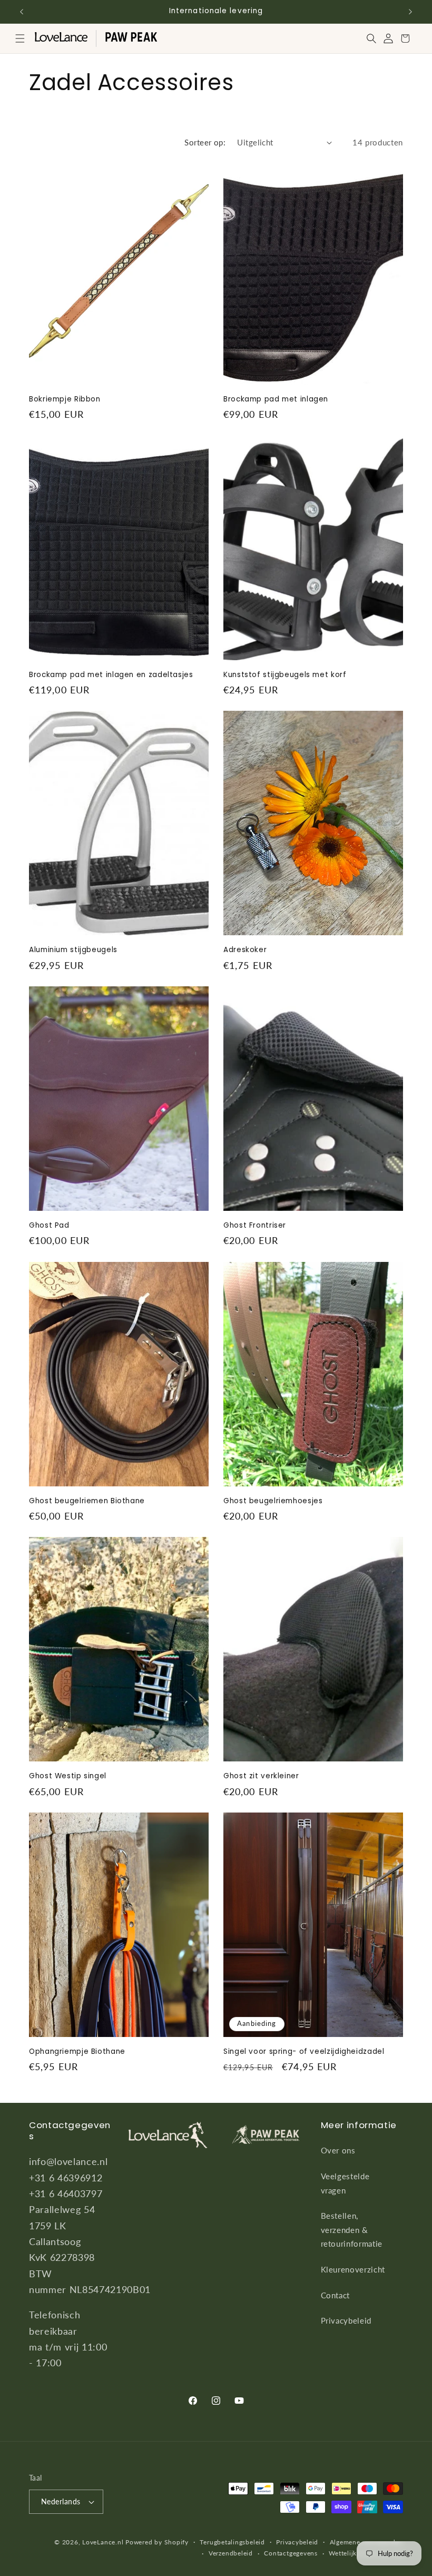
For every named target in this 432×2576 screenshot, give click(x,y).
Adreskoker (245, 950)
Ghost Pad (49, 1226)
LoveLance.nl (103, 2542)
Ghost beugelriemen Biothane (87, 1501)
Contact (336, 2295)
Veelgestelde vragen (345, 2183)
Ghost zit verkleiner (261, 1776)
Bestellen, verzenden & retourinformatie (352, 2230)
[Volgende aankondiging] (410, 12)
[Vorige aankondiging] (22, 12)
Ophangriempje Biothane (77, 2052)
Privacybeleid (346, 2320)
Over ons (338, 2150)
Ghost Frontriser (255, 1226)
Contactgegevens (291, 2553)
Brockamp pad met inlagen (276, 399)
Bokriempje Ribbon (65, 399)
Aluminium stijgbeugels (73, 950)
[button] (20, 38)
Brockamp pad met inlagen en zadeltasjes (111, 675)
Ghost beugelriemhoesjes (273, 1501)
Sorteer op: (205, 142)
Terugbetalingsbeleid (232, 2542)
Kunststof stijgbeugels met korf (285, 675)
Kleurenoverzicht (353, 2269)
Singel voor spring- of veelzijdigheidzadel (304, 2052)
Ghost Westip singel (68, 1776)
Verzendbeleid (231, 2553)
